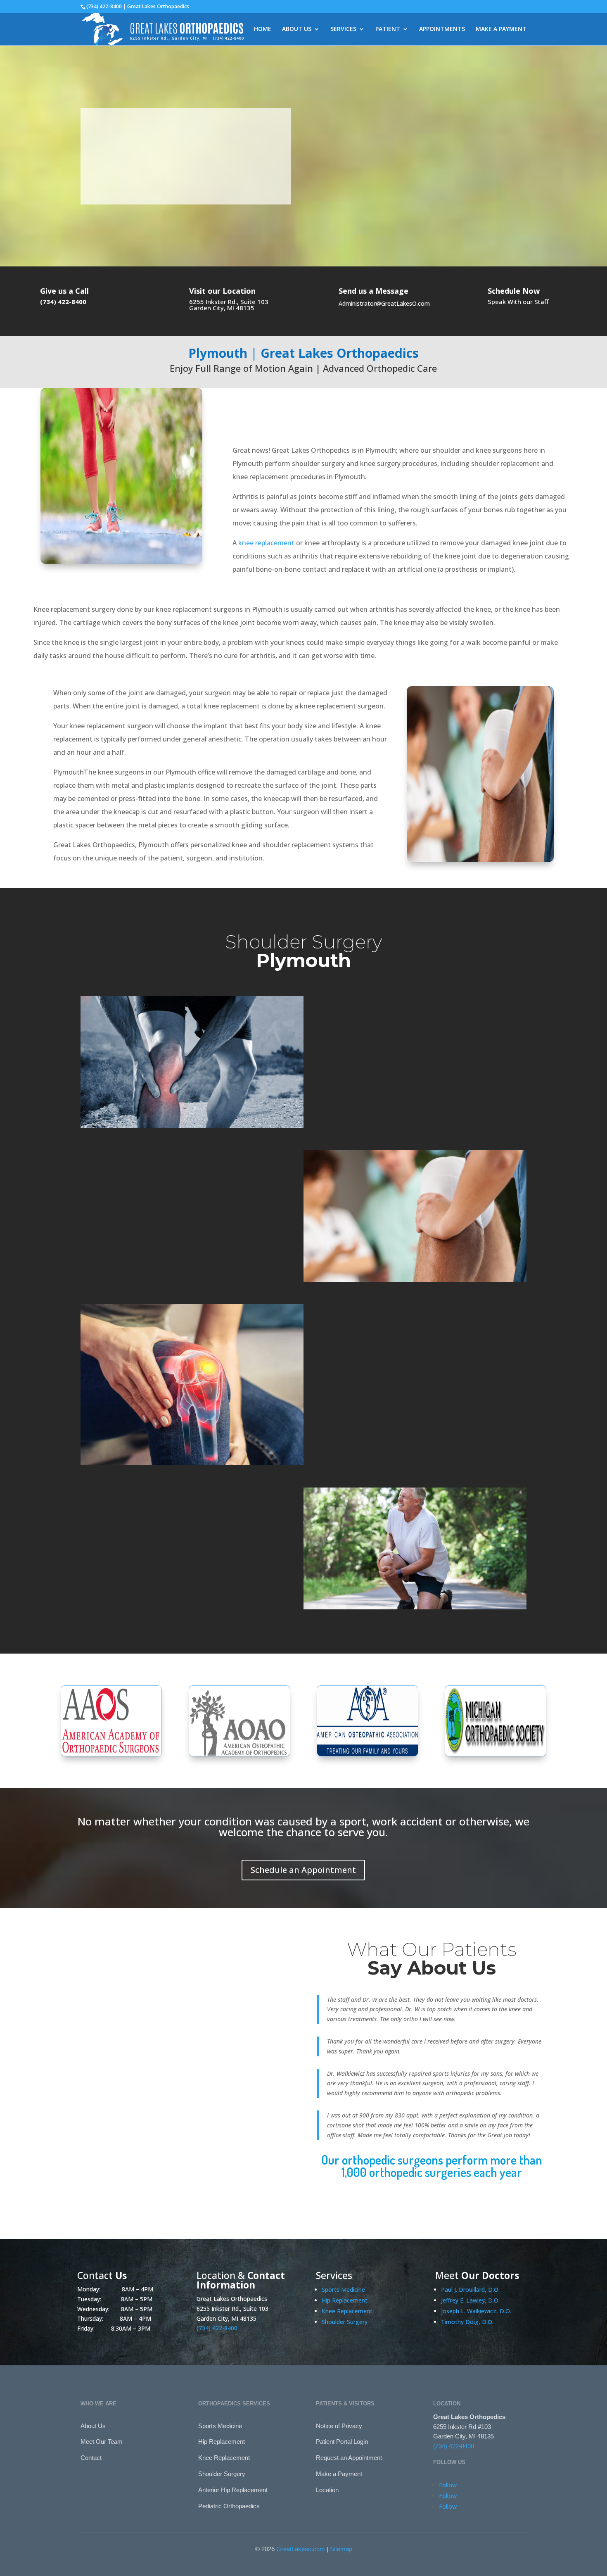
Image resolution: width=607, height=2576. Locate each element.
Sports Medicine (343, 2290)
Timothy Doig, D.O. (467, 2322)
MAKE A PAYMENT (501, 29)
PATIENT (388, 29)
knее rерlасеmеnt (266, 543)
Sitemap (341, 2549)
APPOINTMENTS (442, 29)
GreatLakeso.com (301, 2549)
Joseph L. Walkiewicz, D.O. (476, 2311)
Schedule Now (514, 291)
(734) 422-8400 (115, 191)
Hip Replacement (345, 2300)
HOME (263, 29)
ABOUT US (297, 29)
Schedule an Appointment (303, 1870)
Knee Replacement (347, 2311)
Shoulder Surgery (345, 2322)
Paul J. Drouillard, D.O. (470, 2290)
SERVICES (343, 29)
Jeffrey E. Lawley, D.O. (470, 2300)
